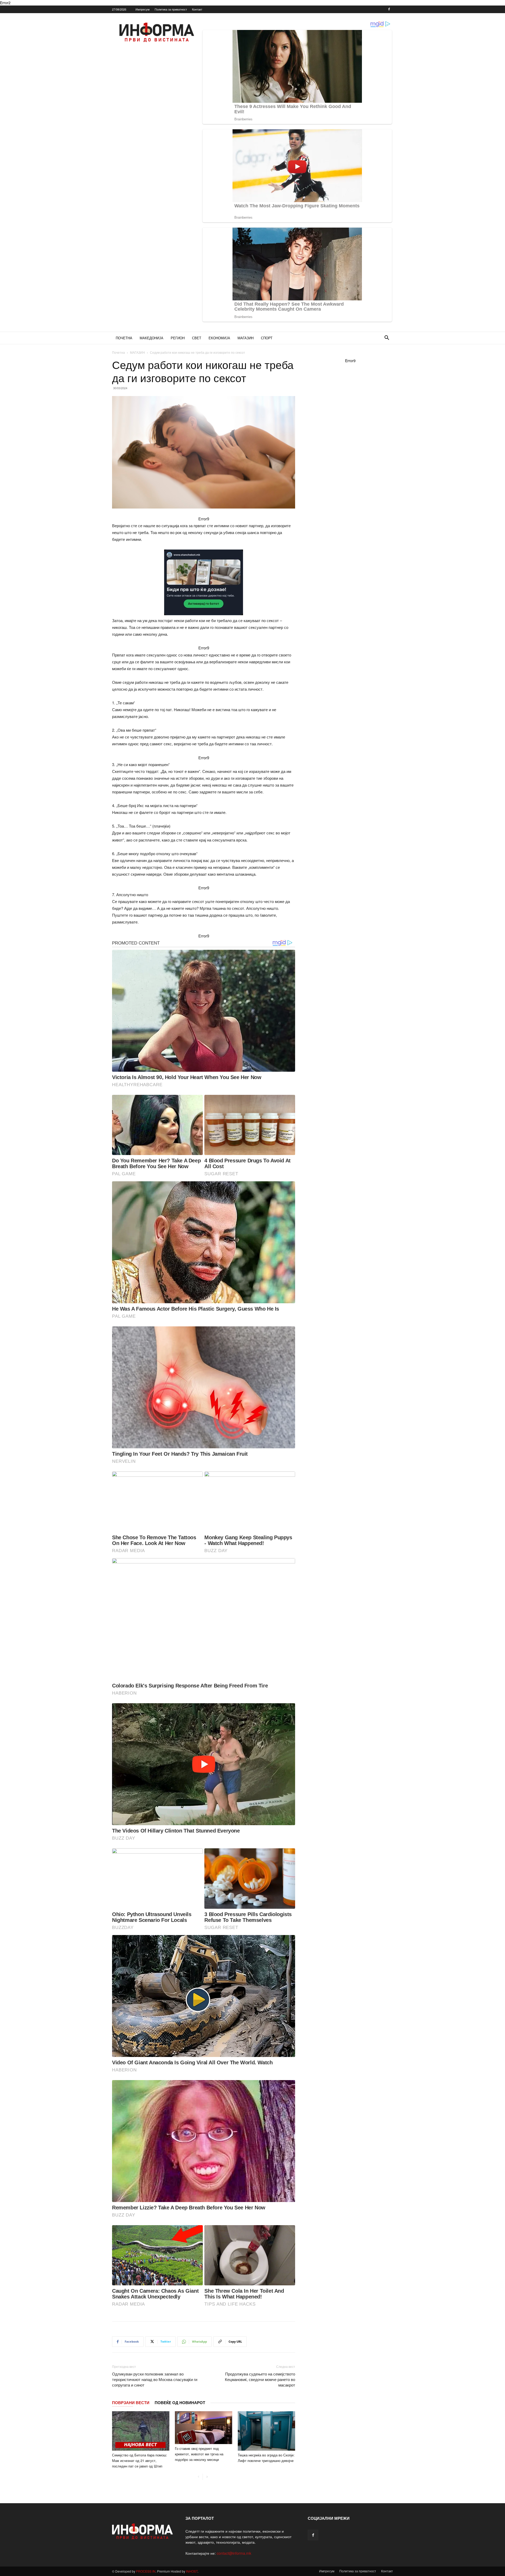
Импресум (143, 9)
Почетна (118, 352)
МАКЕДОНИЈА (151, 338)
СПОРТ (267, 338)
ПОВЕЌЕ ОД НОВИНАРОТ (180, 2403)
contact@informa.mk (234, 2553)
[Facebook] (389, 9)
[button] (387, 338)
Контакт (197, 9)
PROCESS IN (146, 2571)
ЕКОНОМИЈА (219, 338)
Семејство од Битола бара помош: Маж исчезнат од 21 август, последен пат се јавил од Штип (140, 2460)
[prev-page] (198, 2477)
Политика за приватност (171, 9)
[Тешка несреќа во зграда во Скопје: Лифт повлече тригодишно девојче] (266, 2431)
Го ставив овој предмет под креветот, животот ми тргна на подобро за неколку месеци (199, 2454)
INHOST (192, 2571)
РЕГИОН (178, 338)
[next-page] (207, 2477)
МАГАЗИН (246, 338)
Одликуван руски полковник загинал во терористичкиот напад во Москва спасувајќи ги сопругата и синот (155, 2379)
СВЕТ (197, 338)
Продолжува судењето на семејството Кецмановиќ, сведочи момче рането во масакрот (260, 2379)
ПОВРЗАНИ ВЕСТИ (131, 2403)
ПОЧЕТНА (124, 338)
